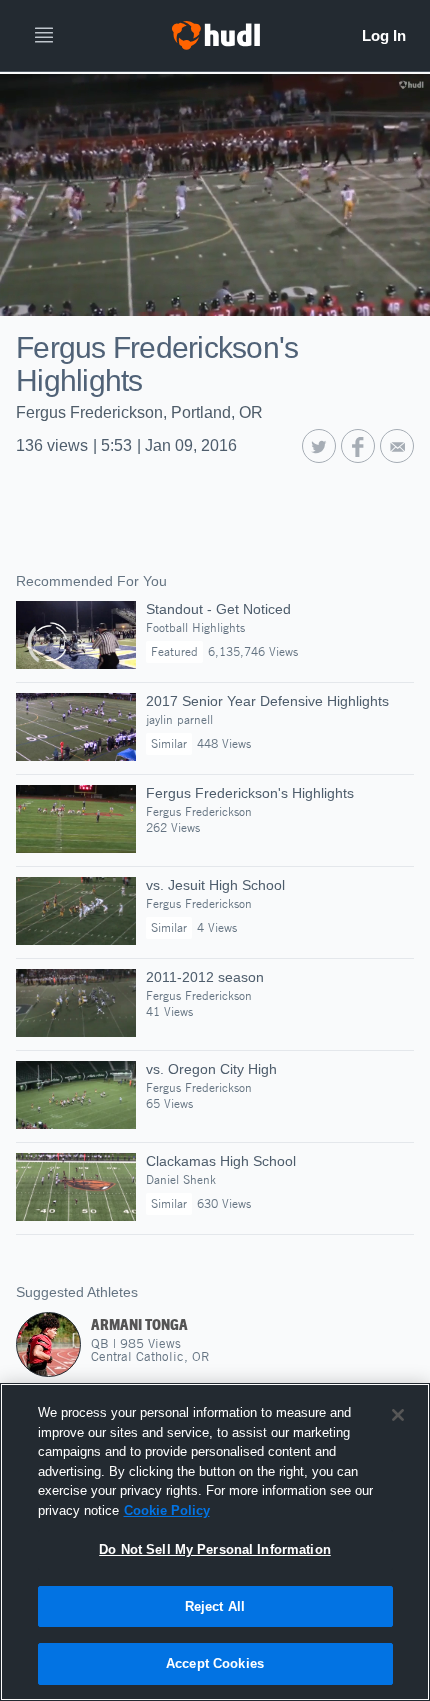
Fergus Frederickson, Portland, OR (139, 412)
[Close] (398, 1415)
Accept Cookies (215, 1663)
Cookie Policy (167, 1510)
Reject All (215, 1606)
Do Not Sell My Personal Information (215, 1549)
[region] (215, 1542)
